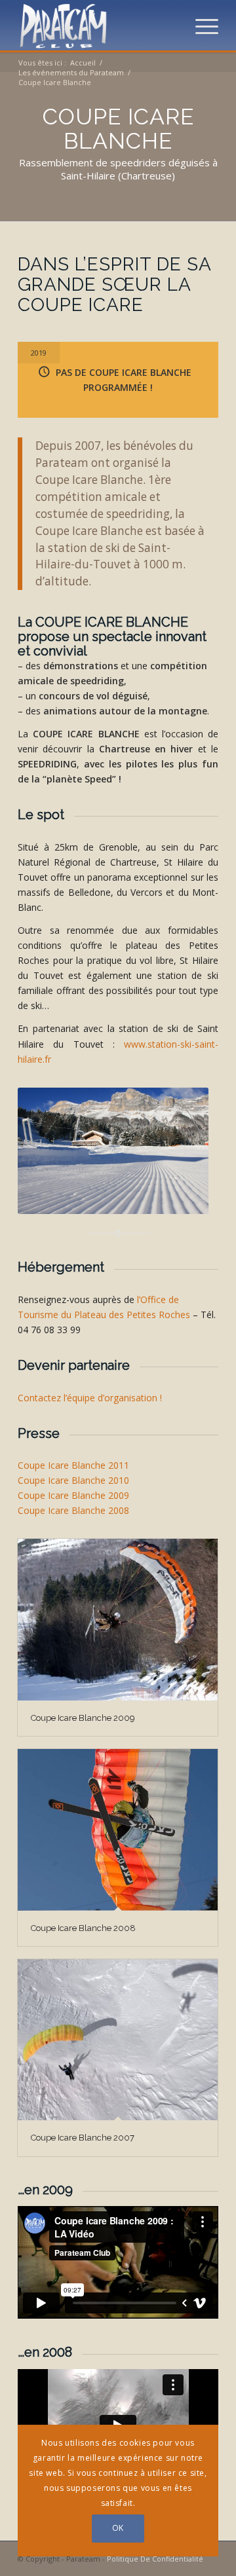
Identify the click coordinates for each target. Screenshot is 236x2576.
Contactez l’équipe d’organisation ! (90, 1398)
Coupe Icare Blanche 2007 (83, 2138)
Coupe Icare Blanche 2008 (73, 1510)
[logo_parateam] (98, 26)
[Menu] (200, 26)
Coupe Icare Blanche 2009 (73, 1495)
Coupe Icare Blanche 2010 (73, 1480)
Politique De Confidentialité (155, 2559)
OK (118, 2528)
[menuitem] (200, 26)
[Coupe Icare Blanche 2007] (118, 2040)
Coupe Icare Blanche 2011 (73, 1465)
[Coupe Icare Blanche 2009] (118, 1619)
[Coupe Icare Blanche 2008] (118, 1830)
